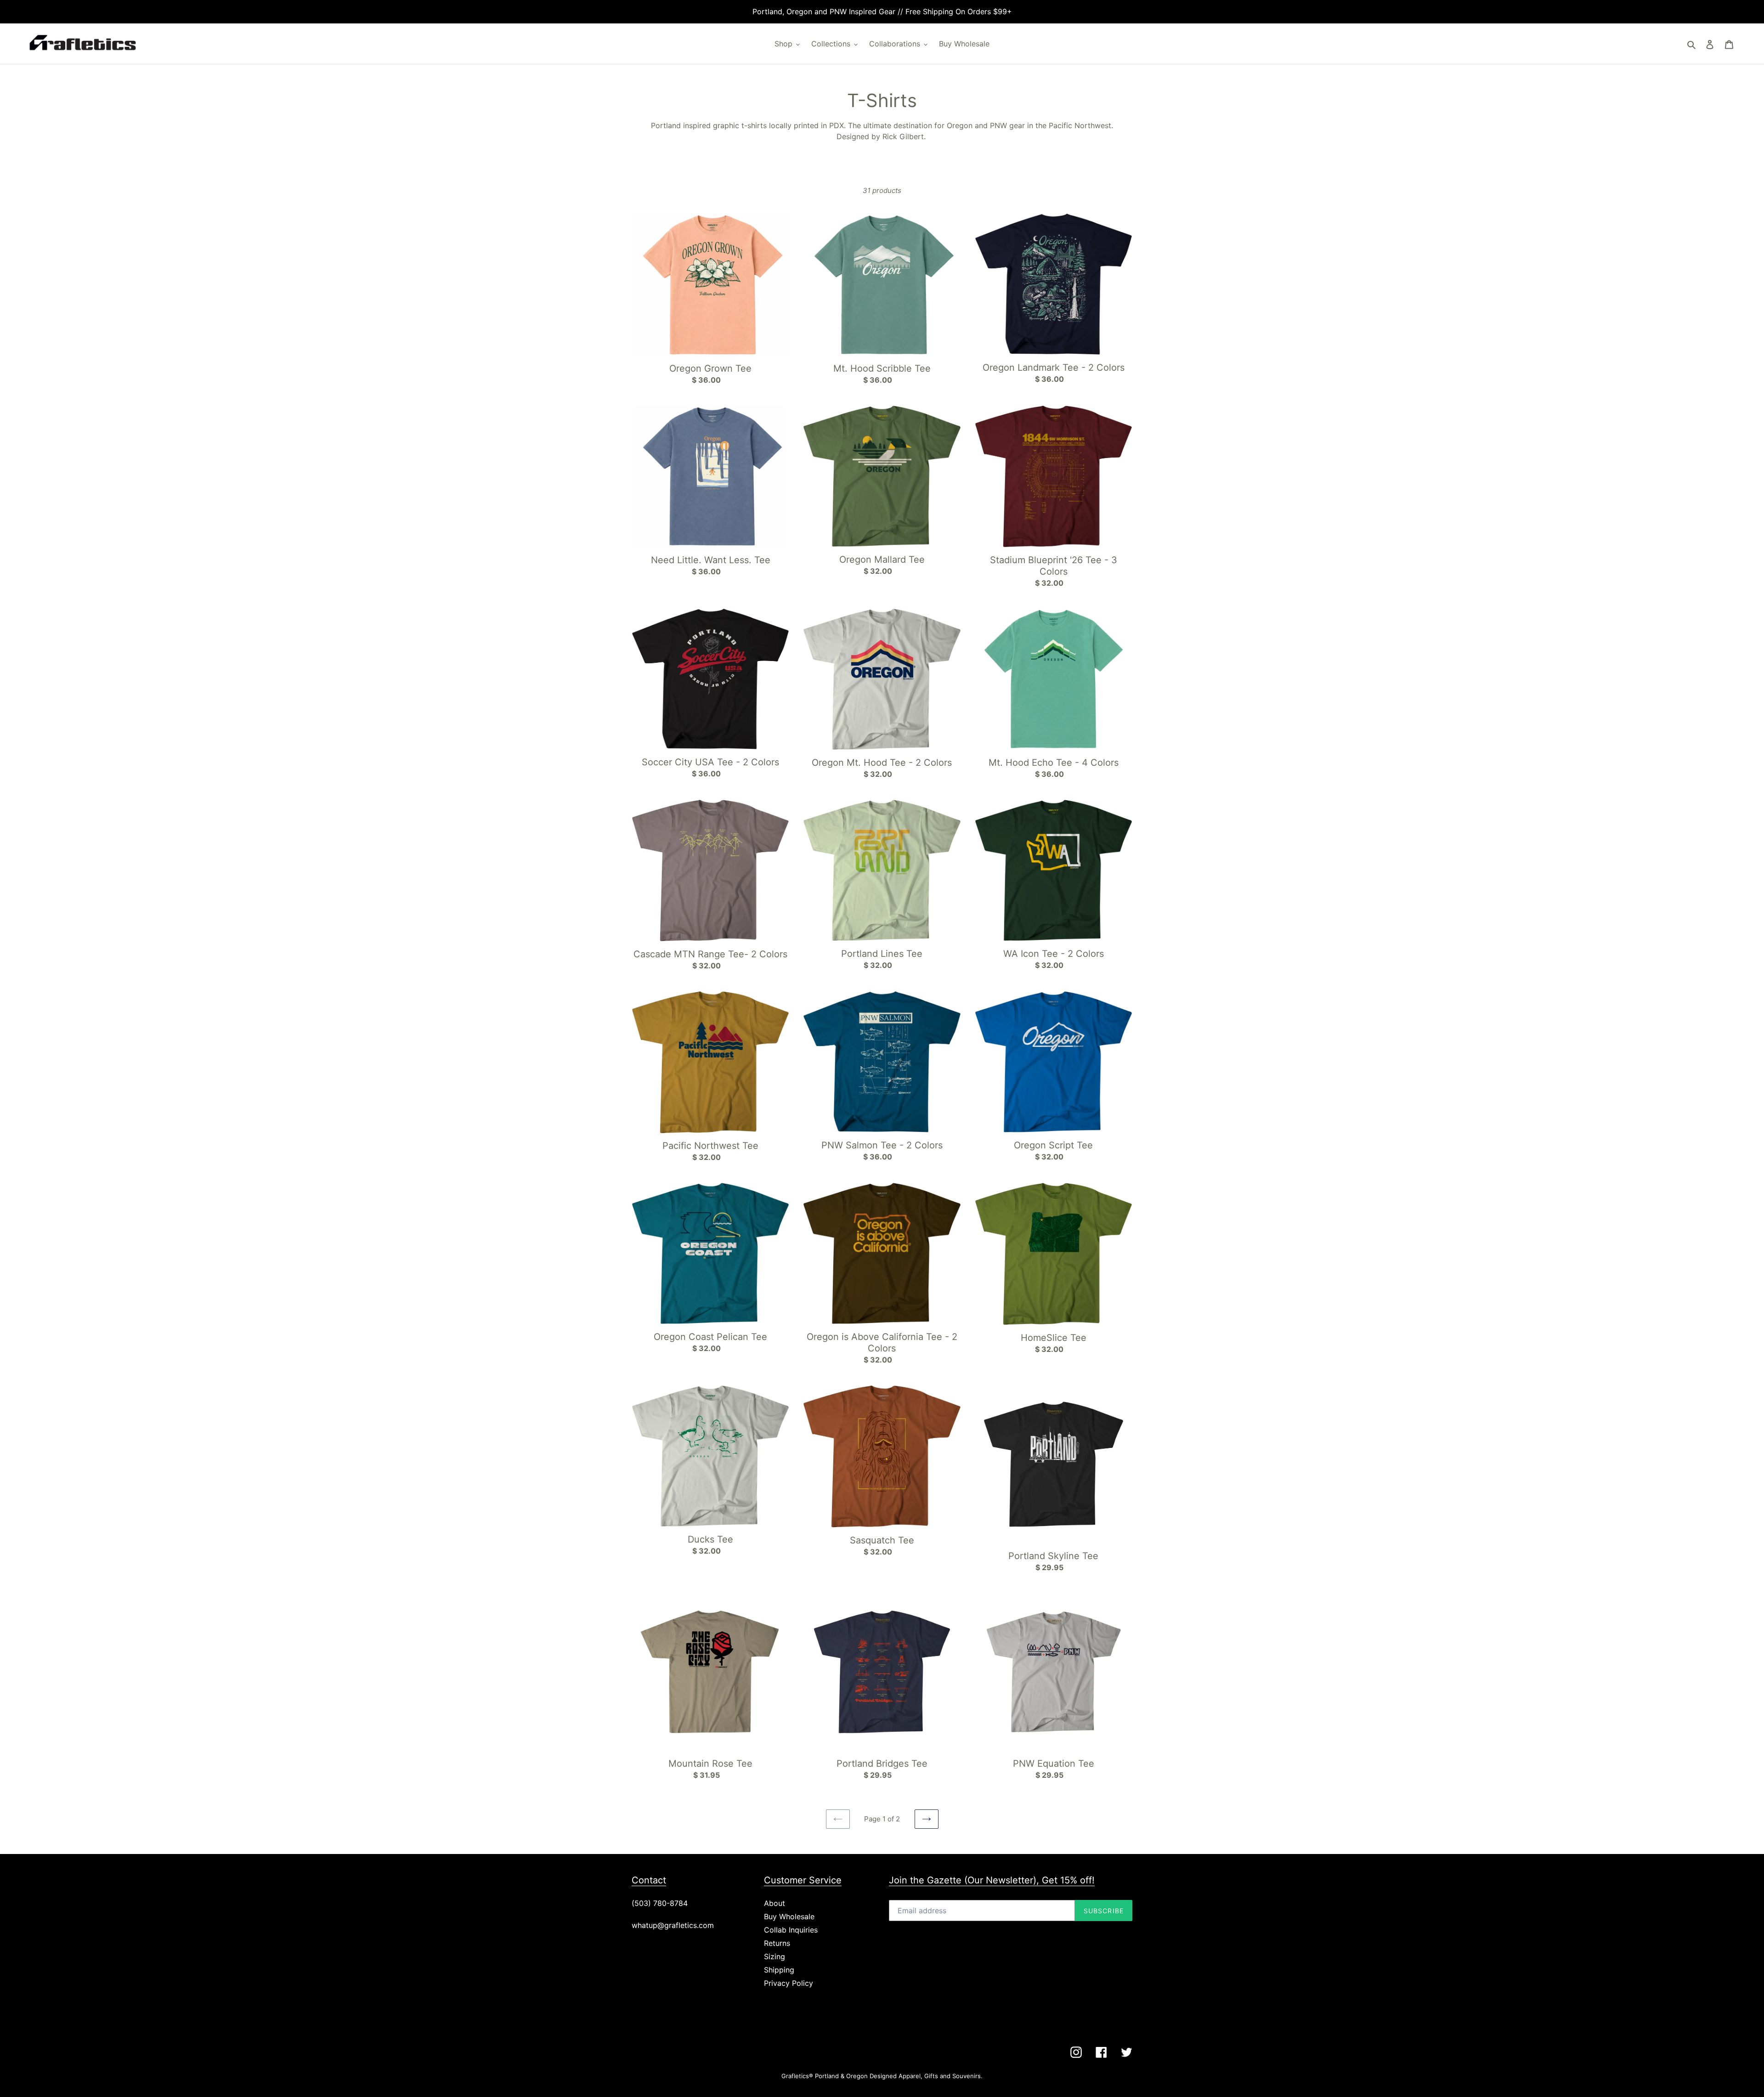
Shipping (779, 1970)
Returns (777, 1943)
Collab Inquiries (791, 1930)
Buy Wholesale (789, 1916)
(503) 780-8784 (660, 1903)
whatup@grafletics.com (673, 1925)
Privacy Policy (789, 1983)
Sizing (775, 1956)
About (775, 1903)
